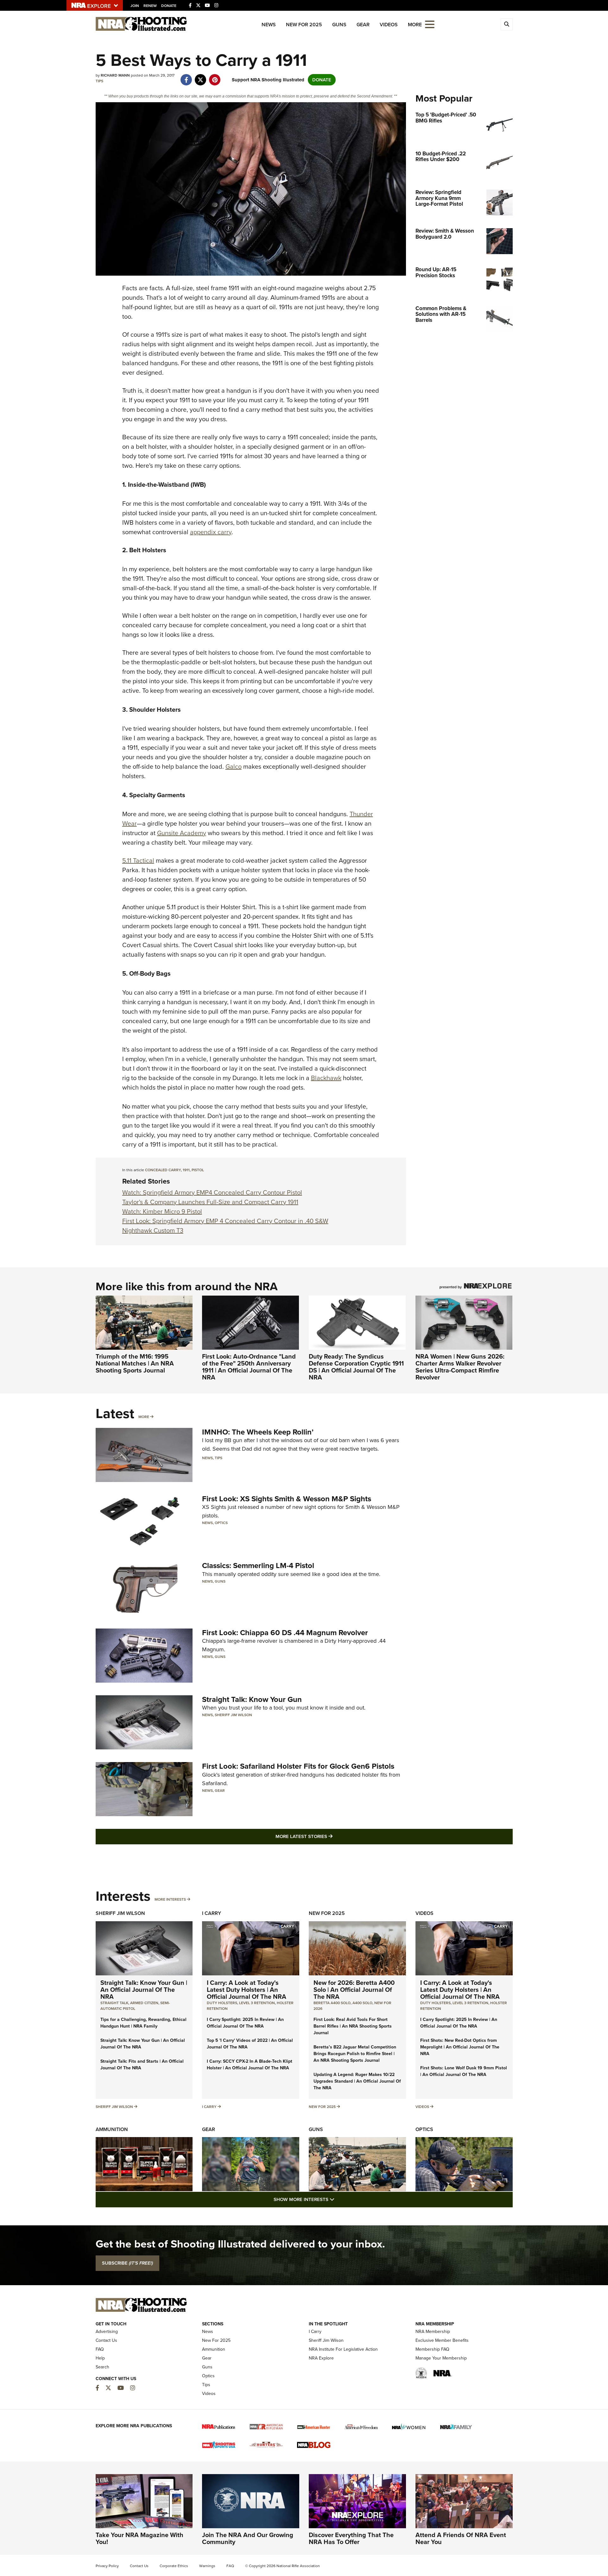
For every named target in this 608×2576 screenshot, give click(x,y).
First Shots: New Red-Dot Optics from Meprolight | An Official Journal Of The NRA (460, 2047)
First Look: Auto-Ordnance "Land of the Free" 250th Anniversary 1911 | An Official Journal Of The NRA (249, 1367)
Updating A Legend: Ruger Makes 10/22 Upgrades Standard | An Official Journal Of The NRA (357, 2081)
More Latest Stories (330, 1836)
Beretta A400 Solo (332, 2003)
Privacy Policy (107, 2566)
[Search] (507, 24)
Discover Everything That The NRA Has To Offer (351, 2538)
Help (100, 2358)
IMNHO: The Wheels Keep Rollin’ (258, 1432)
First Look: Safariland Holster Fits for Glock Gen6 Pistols (298, 1766)
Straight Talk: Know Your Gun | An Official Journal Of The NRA (144, 1990)
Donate (169, 6)
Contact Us (106, 2340)
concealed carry (163, 1170)
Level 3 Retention (257, 2003)
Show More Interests (338, 2199)
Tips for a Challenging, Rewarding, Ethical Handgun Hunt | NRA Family (143, 2023)
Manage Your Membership (441, 2358)
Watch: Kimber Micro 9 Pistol (162, 1211)
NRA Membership (433, 2332)
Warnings (207, 2566)
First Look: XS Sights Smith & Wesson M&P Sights (287, 1499)
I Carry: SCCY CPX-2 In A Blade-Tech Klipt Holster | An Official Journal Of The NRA (250, 2065)
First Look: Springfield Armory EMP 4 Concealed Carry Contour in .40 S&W (225, 1221)
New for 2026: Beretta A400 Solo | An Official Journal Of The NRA (354, 1990)
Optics (221, 1523)
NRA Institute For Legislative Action (343, 2349)
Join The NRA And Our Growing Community (248, 2538)
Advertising (107, 2332)
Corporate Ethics (174, 2566)
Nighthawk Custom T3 (153, 1230)
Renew (150, 6)
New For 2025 (304, 25)
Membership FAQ (432, 2349)
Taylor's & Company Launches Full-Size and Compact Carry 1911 (210, 1202)
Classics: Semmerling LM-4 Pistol (258, 1566)
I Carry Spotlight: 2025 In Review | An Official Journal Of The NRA (245, 2023)
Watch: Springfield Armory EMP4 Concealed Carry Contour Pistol (212, 1192)
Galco (234, 766)
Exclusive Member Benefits (442, 2340)
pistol (198, 1170)
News (269, 25)
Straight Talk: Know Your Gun (252, 1699)
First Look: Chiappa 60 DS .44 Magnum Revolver (285, 1633)
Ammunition (112, 2129)
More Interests (170, 1899)
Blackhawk (326, 1078)
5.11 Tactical (138, 860)
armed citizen (144, 2003)
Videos (389, 25)
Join (135, 6)
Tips (99, 81)
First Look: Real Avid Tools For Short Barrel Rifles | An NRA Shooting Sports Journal (353, 2026)
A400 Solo (362, 2003)
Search (102, 2367)
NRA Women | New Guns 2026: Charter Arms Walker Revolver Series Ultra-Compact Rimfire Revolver (460, 1367)
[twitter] (201, 77)
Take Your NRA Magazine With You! (139, 2538)
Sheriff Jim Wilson (233, 1715)
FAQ (100, 2349)
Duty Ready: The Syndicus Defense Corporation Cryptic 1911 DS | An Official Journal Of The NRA (356, 1367)
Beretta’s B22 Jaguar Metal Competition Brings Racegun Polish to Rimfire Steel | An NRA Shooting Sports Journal (355, 2054)
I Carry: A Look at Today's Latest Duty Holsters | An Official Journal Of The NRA (247, 1990)
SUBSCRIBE (127, 2263)
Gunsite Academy (182, 833)
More (144, 1417)
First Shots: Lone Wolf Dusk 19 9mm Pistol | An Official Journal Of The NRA (464, 2071)
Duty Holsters (222, 2003)
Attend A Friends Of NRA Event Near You (461, 2538)
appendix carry (211, 532)
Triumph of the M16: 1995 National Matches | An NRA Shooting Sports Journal (135, 1363)
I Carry (212, 1913)
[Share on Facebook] (186, 77)
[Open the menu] (430, 24)
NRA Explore (321, 2358)
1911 (186, 1170)
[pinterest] (215, 77)
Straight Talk (114, 2003)
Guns (339, 25)
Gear (363, 25)
